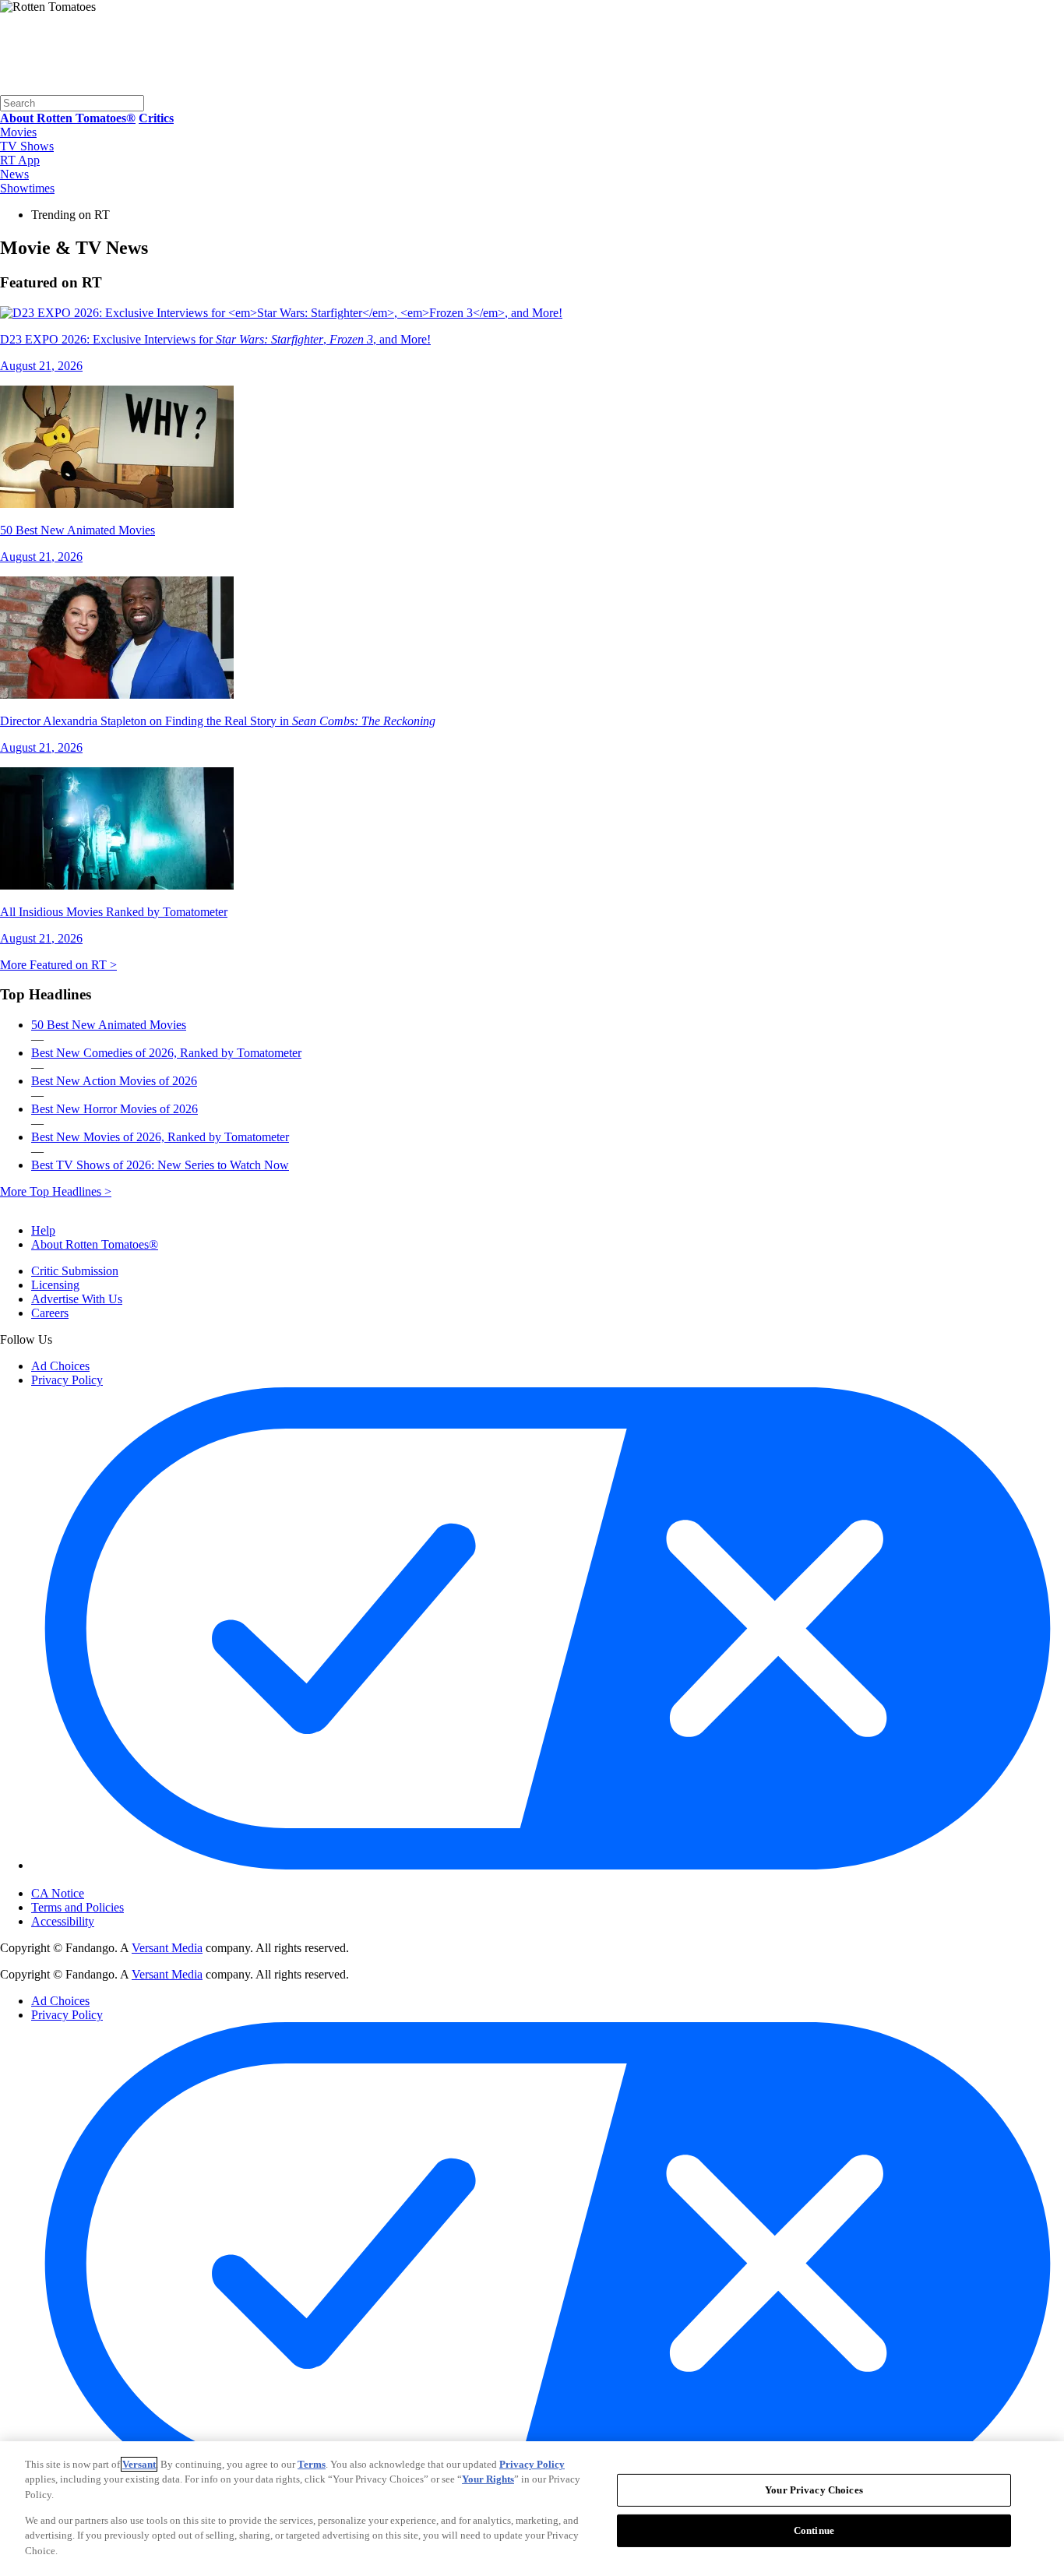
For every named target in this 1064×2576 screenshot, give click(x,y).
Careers (50, 1313)
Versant (139, 2464)
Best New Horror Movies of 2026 (115, 1109)
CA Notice (58, 1893)
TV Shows (27, 146)
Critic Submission (75, 1271)
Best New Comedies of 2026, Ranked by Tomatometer (166, 1053)
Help (43, 1230)
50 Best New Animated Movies (109, 1025)
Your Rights (488, 2479)
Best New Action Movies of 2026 (114, 1081)
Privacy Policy (67, 1380)
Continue (814, 2530)
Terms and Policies (78, 1907)
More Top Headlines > (56, 1191)
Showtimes (27, 188)
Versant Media (167, 1948)
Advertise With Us (77, 1299)
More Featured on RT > (58, 965)
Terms (312, 2464)
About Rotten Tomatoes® (95, 1244)
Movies (18, 132)
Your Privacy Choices (97, 1880)
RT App (20, 160)
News (14, 174)
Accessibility (63, 1921)
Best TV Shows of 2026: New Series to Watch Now (160, 1165)
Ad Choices (60, 1366)
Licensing (55, 1285)
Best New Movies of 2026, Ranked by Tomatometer (160, 1137)
